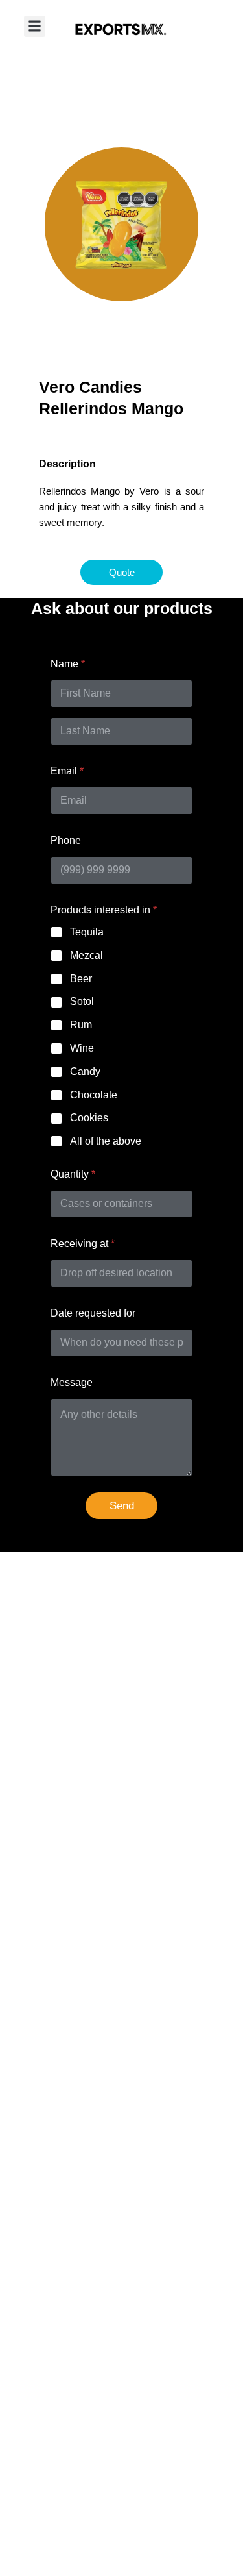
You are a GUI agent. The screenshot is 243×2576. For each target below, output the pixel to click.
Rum (81, 1025)
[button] (35, 26)
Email (67, 771)
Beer (81, 979)
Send (122, 1506)
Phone (66, 840)
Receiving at (83, 1244)
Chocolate (94, 1095)
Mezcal (87, 955)
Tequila (87, 932)
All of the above (106, 1141)
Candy (85, 1071)
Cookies (89, 1118)
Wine (82, 1048)
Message (72, 1382)
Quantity (73, 1174)
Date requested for (93, 1313)
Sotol (82, 1001)
